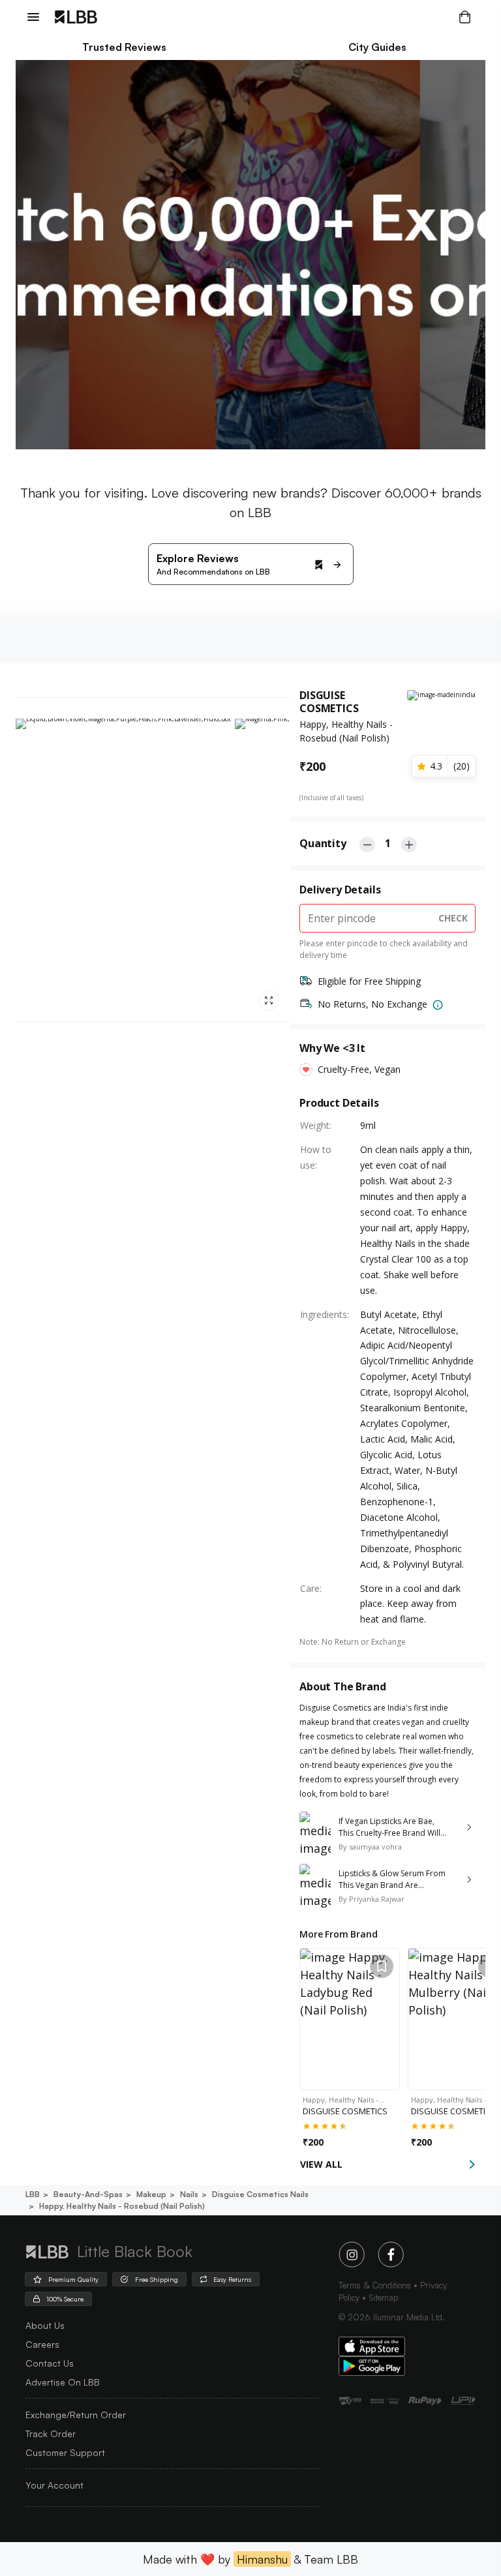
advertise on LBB (63, 2382)
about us (45, 2325)
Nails (189, 2194)
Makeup (151, 2194)
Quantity (323, 843)
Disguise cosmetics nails (260, 2194)
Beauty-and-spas (88, 2194)
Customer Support (65, 2452)
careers (42, 2344)
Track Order (51, 2434)
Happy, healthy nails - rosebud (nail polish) (122, 2206)
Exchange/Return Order (76, 2415)
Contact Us (50, 2363)
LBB (33, 2194)
